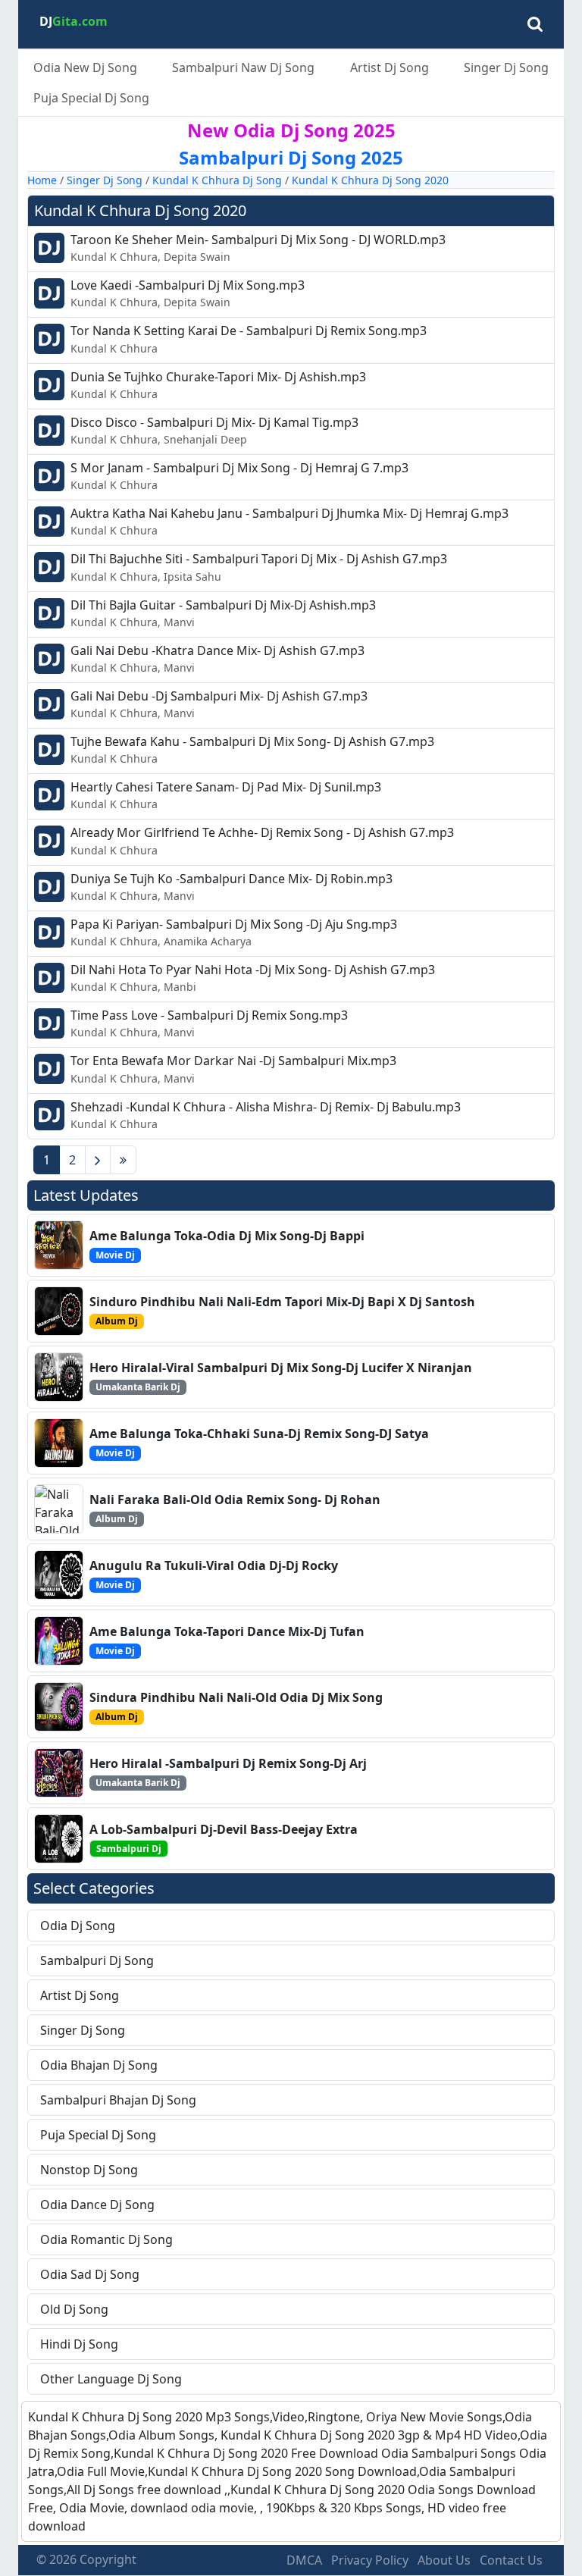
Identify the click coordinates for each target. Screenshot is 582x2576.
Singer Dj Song (506, 67)
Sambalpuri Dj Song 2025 (291, 157)
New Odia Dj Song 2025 (291, 130)
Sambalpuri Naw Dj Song (243, 67)
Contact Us (511, 2560)
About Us (444, 2560)
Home (42, 180)
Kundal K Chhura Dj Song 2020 (370, 180)
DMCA (304, 2560)
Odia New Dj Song (85, 67)
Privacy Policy (370, 2560)
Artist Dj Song (390, 67)
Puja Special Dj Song (91, 98)
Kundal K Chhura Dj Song (217, 180)
